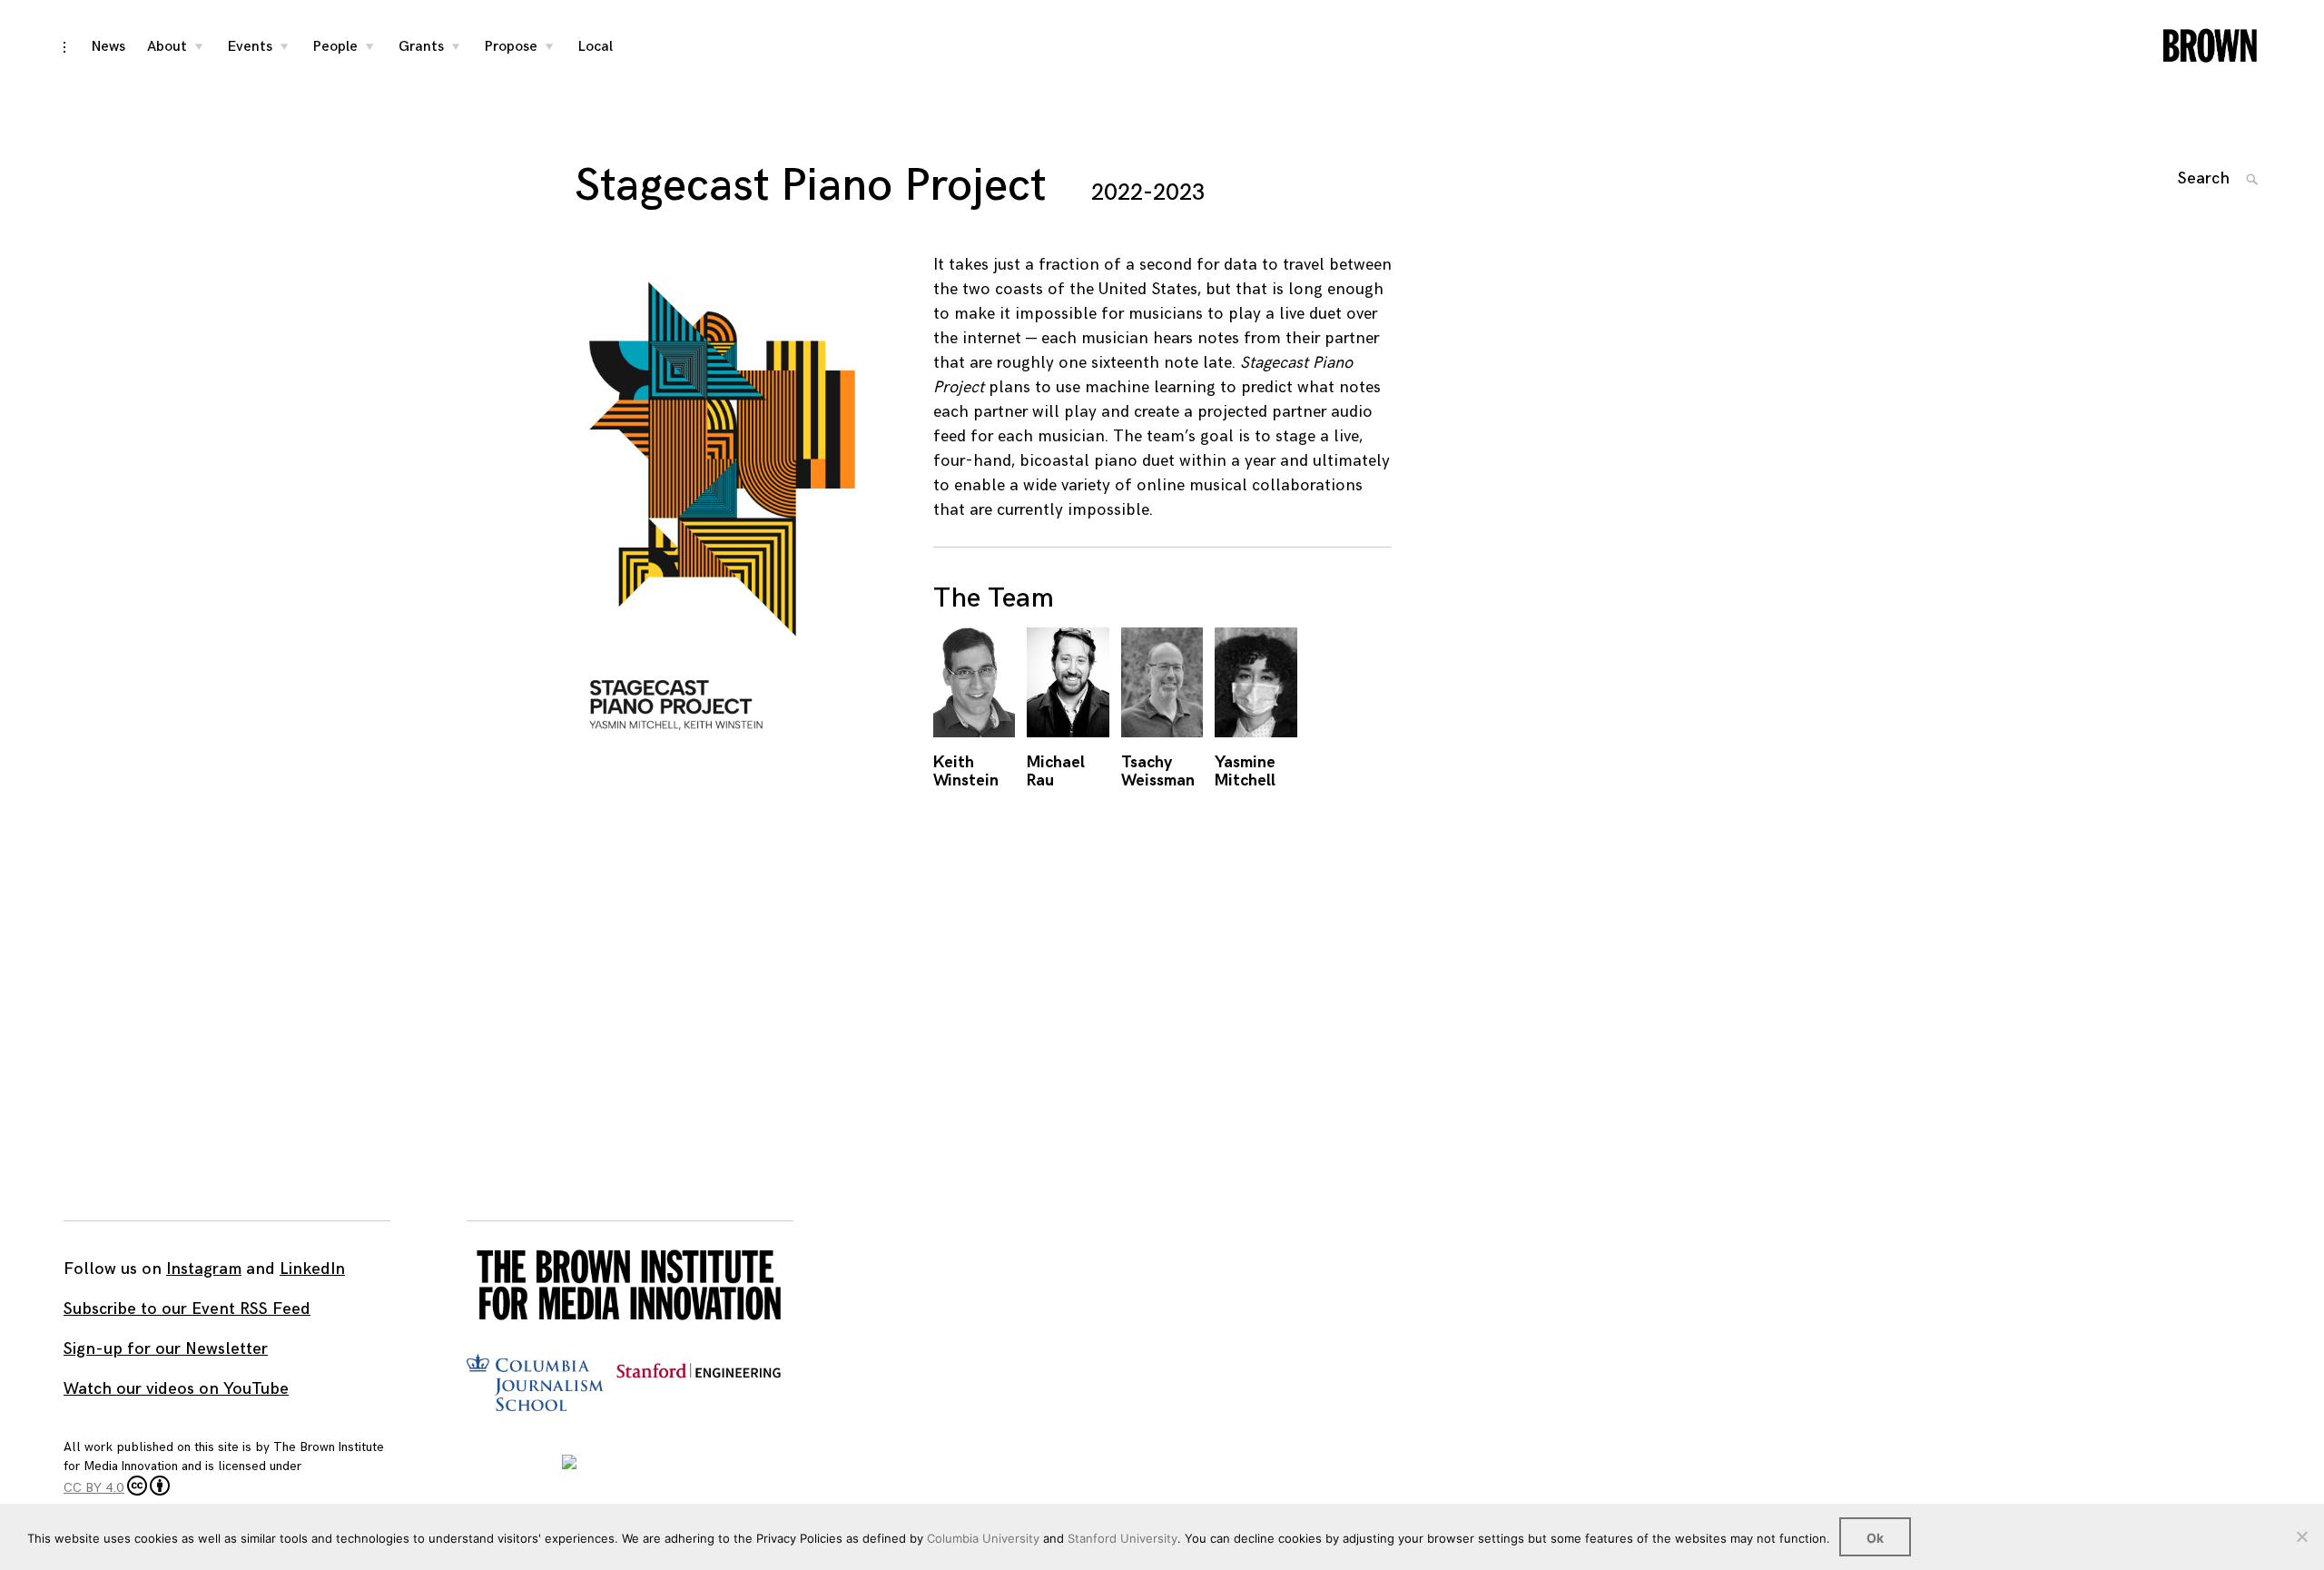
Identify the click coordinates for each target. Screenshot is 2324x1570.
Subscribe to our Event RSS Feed (187, 1309)
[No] (2301, 1536)
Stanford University (1123, 1538)
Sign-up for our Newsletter (166, 1349)
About (167, 47)
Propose (511, 47)
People (335, 47)
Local (596, 47)
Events (250, 47)
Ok (1875, 1538)
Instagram (204, 1269)
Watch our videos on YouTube (176, 1389)
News (108, 47)
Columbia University (983, 1538)
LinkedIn (312, 1269)
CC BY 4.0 (94, 1488)
